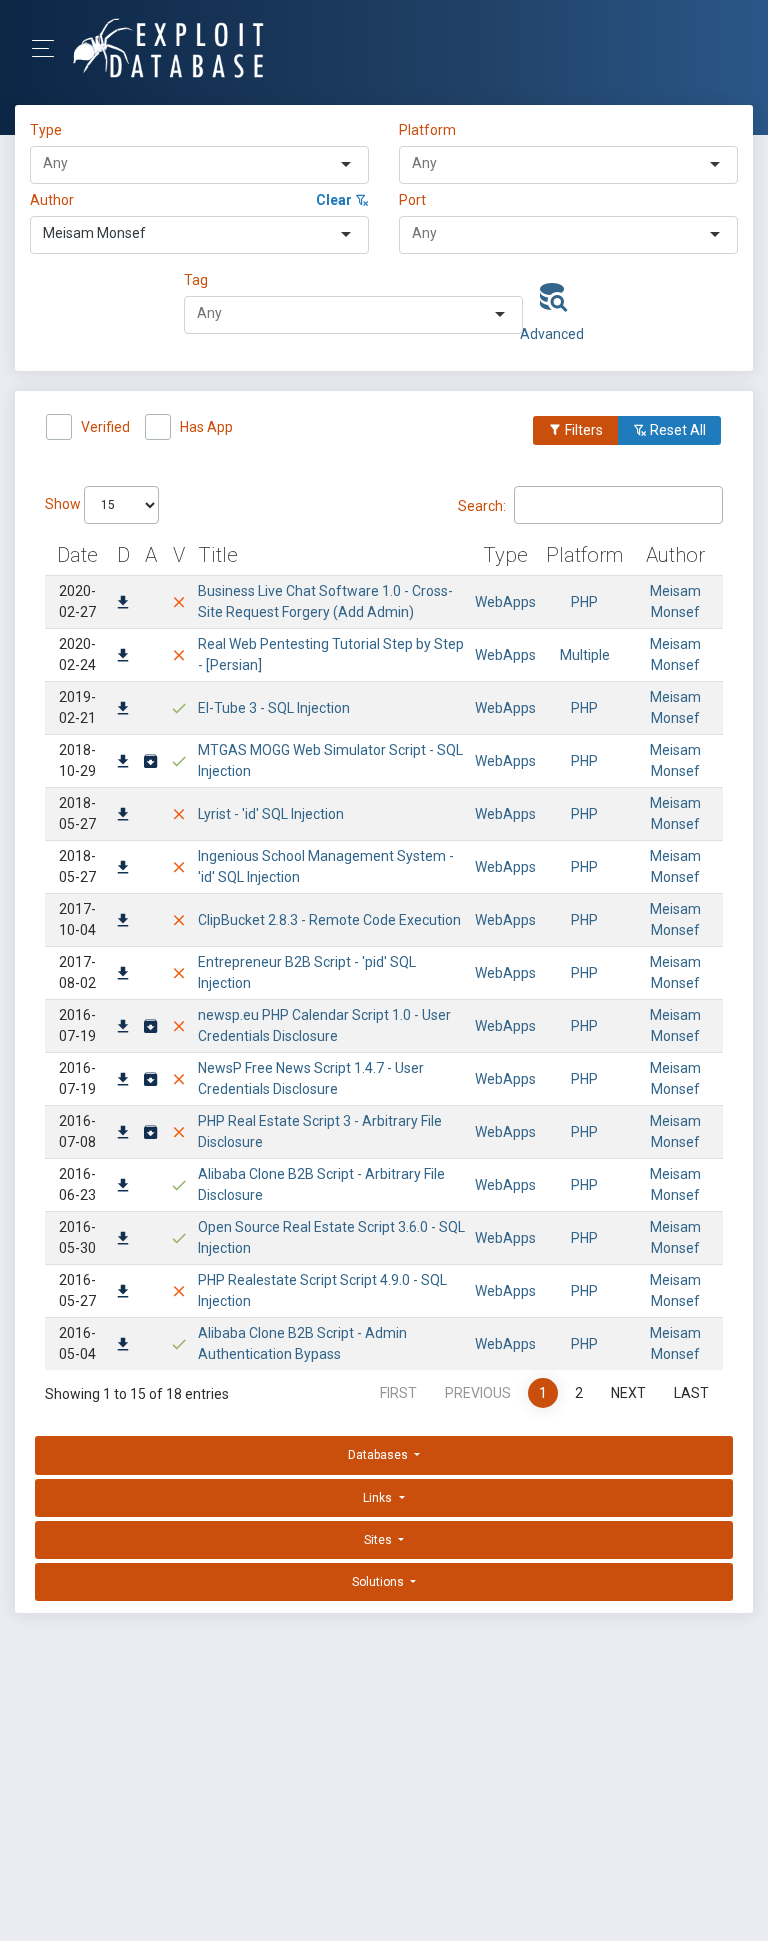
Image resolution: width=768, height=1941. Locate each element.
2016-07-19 (77, 1025)
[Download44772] (123, 816)
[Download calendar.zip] (151, 1028)
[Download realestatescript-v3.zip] (151, 1134)
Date (77, 555)
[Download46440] (123, 710)
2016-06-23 (77, 1184)
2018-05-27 (77, 813)
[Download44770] (123, 869)
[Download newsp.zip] (151, 1081)
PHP (584, 602)
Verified (105, 427)
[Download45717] (123, 763)
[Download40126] (123, 1081)
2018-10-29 (77, 760)
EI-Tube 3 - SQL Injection (274, 708)
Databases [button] (379, 1455)
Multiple (585, 655)
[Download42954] (123, 922)
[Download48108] (123, 657)
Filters (582, 430)
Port (412, 200)
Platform (427, 130)
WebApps (505, 602)
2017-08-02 (77, 972)
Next (628, 1393)
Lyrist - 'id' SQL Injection (271, 814)
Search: (482, 505)
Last (691, 1393)
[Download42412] (123, 975)
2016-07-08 (77, 1131)
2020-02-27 (77, 601)
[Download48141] (123, 604)
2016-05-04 (77, 1343)
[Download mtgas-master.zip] (151, 763)
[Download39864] (123, 1293)
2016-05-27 (77, 1290)
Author (52, 200)
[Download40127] (123, 1028)
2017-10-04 (77, 919)
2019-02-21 (77, 707)
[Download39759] (123, 1346)
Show (64, 504)
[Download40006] (123, 1187)
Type (49, 130)
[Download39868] (123, 1240)
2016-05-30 (77, 1237)
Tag (196, 280)
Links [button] (379, 1498)
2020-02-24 (77, 654)
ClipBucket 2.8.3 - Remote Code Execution (329, 920)
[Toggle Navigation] (49, 48)
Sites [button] (379, 1540)
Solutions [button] (379, 1582)
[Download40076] (123, 1134)
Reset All (676, 430)
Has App (206, 427)
